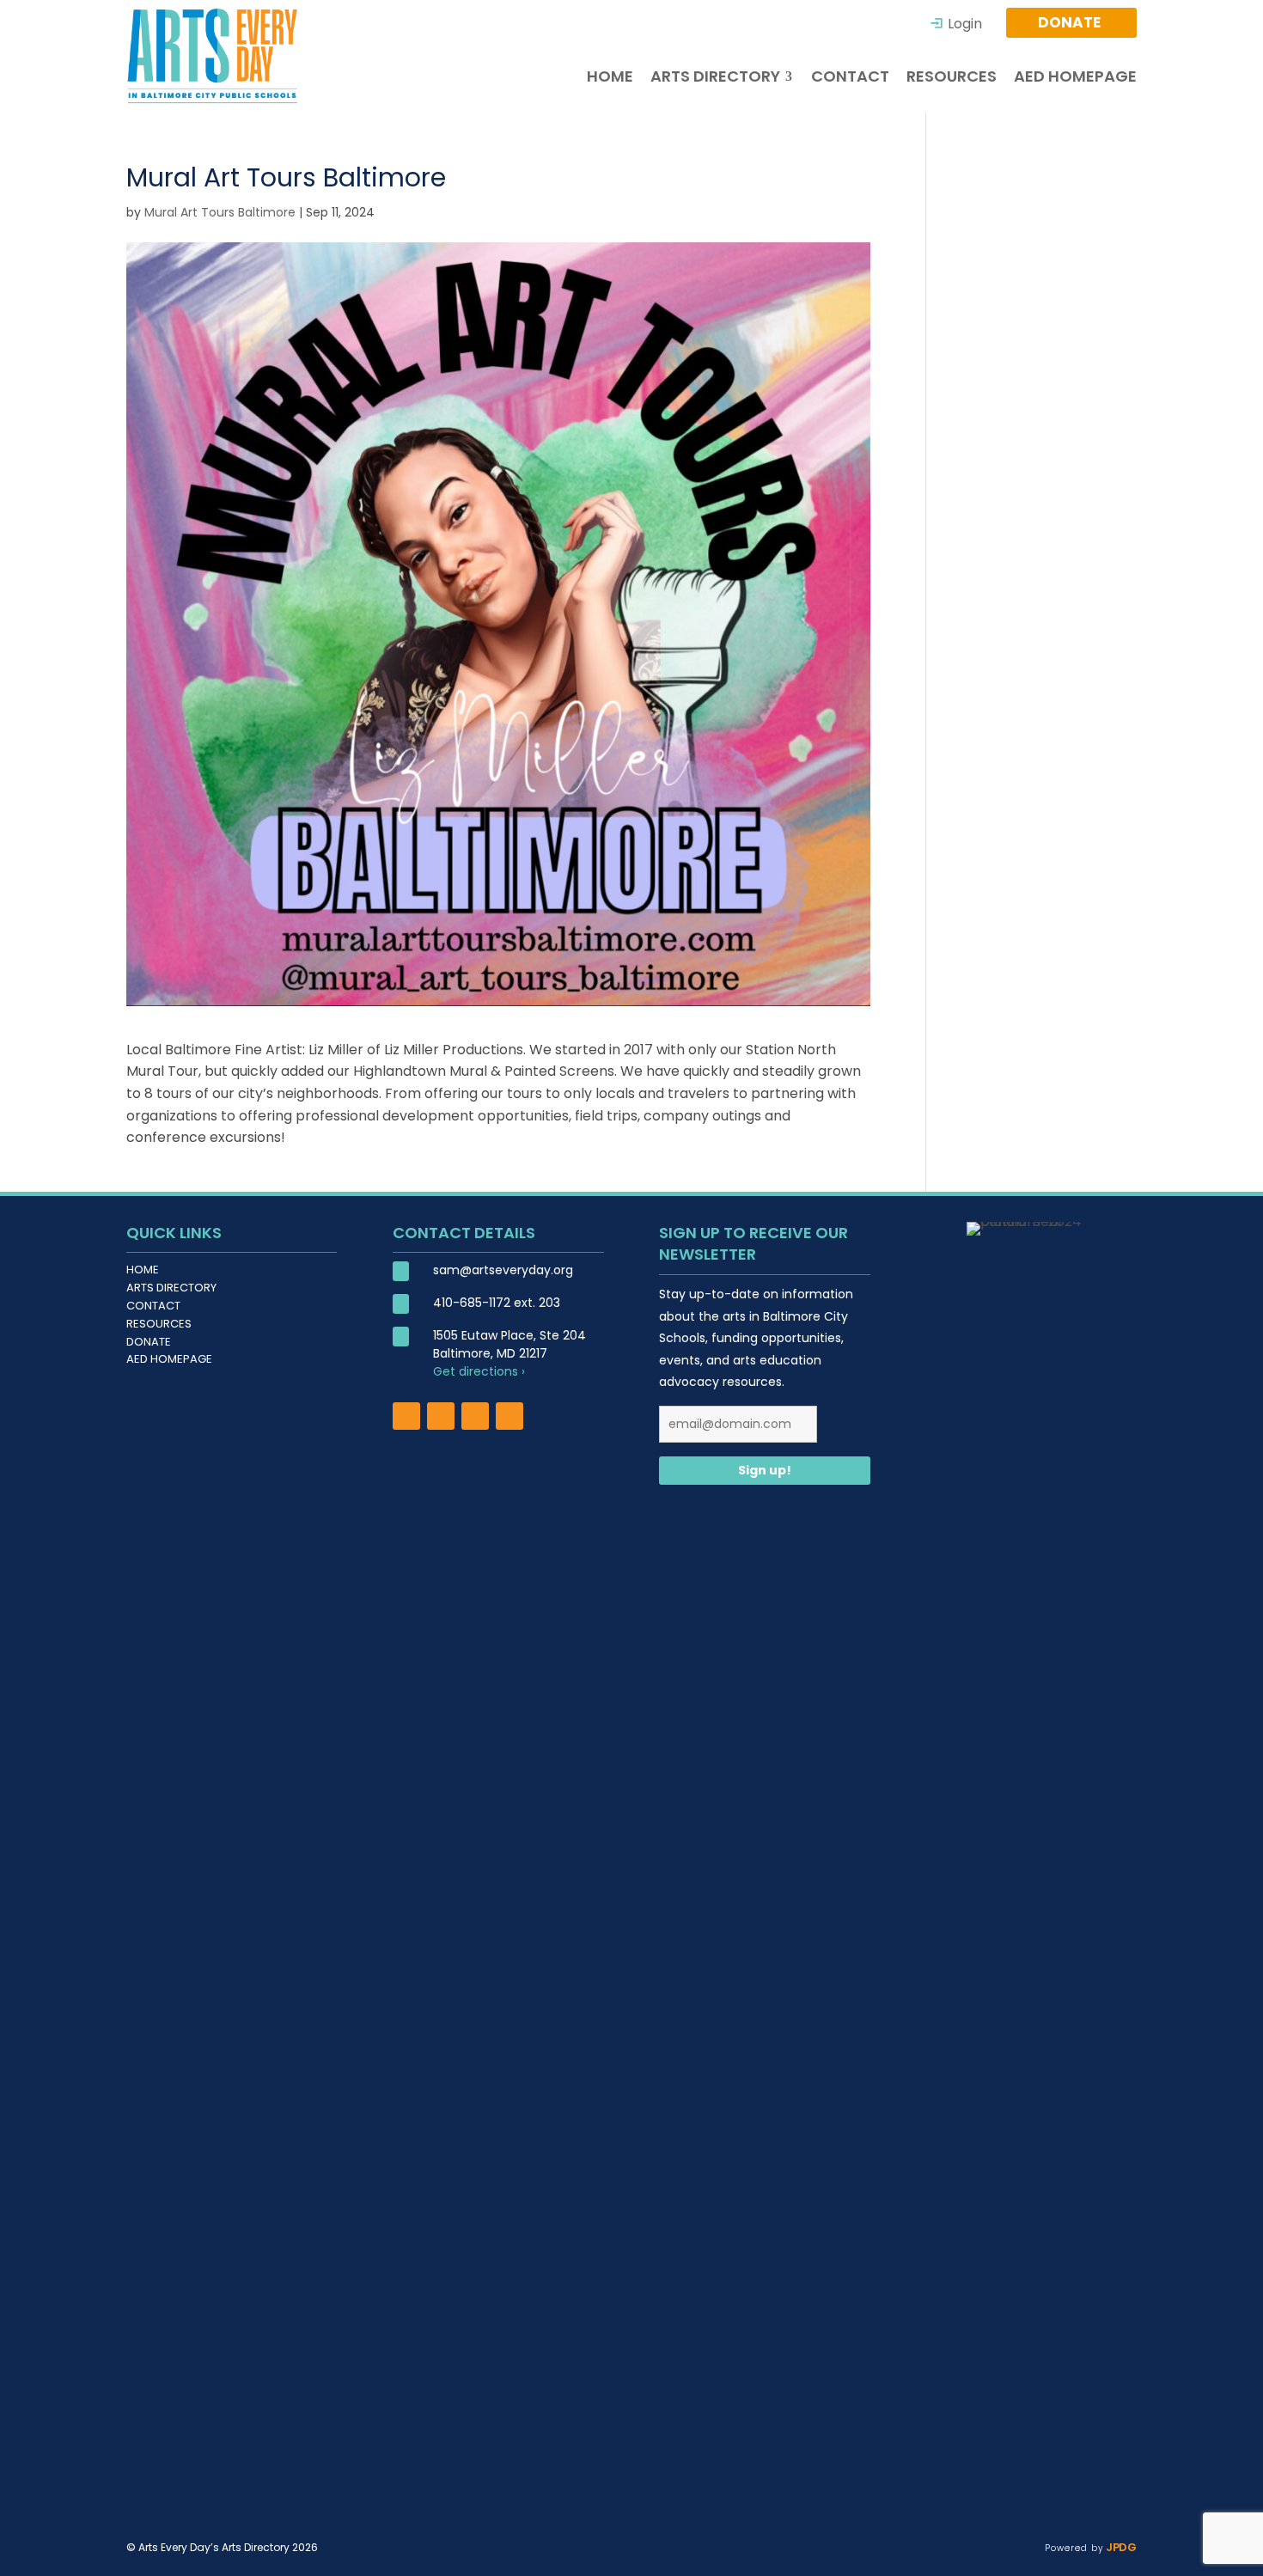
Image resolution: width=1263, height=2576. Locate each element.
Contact (153, 1306)
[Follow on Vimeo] (509, 1416)
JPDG (1120, 2547)
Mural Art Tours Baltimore (220, 212)
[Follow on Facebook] (406, 1416)
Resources (159, 1324)
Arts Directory (171, 1288)
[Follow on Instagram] (441, 1416)
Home (143, 1270)
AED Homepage (169, 1359)
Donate (149, 1342)
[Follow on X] (475, 1416)
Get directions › (479, 1371)
